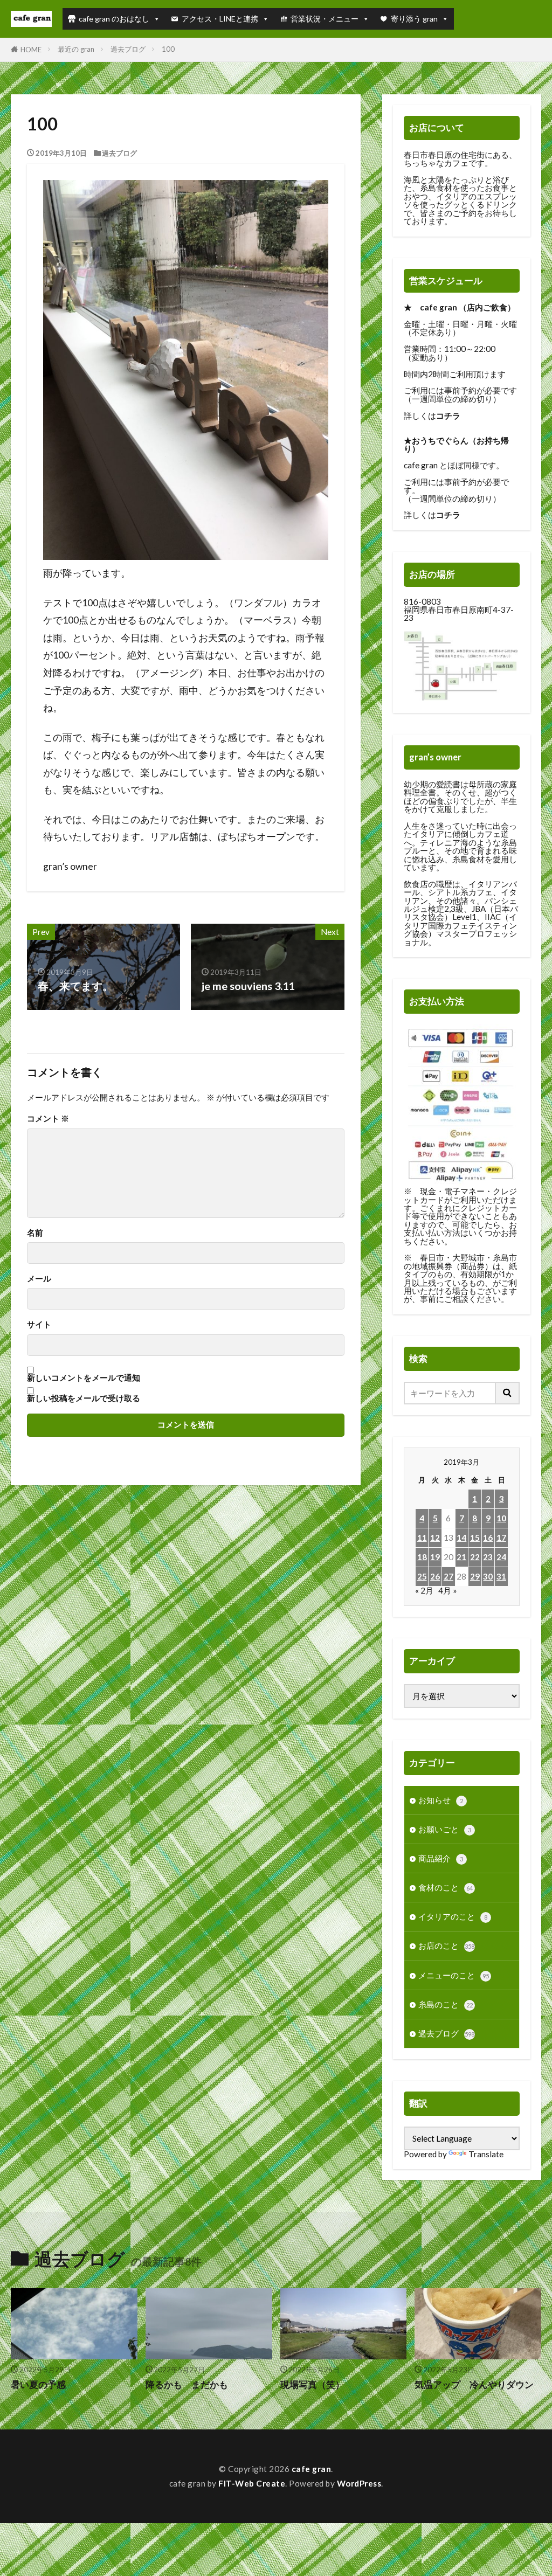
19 (435, 1557)
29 (475, 1576)
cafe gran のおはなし (114, 19)
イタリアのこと (453, 1916)
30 (488, 1576)
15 (475, 1538)
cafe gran (312, 2469)
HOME (31, 50)
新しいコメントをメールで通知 (84, 1378)
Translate (486, 2154)
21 (461, 1557)
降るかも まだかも (187, 2385)
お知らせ (441, 1800)
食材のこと (446, 1887)
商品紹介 (441, 1858)
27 (448, 1576)
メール (39, 1279)
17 (501, 1538)
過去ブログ (128, 49)
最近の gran (76, 49)
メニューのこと (454, 1975)
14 (461, 1538)
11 (422, 1538)
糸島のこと (446, 2004)
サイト (39, 1324)
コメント (48, 1119)
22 (475, 1557)
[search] (508, 1393)
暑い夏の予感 (43, 2385)
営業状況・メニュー (325, 19)
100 (168, 49)
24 (501, 1557)
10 (501, 1518)
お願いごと (445, 1829)
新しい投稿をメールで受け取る (84, 1398)
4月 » (448, 1590)
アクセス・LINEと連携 (220, 19)
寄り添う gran (414, 19)
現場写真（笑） (312, 2385)
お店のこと (446, 1945)
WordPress (359, 2483)
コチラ (448, 416)
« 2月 (424, 1590)
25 (422, 1576)
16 (488, 1538)
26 (435, 1576)
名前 (35, 1233)
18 (422, 1557)
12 (435, 1538)
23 (488, 1557)
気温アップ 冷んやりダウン (474, 2385)
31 (501, 1576)
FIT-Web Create (252, 2483)
